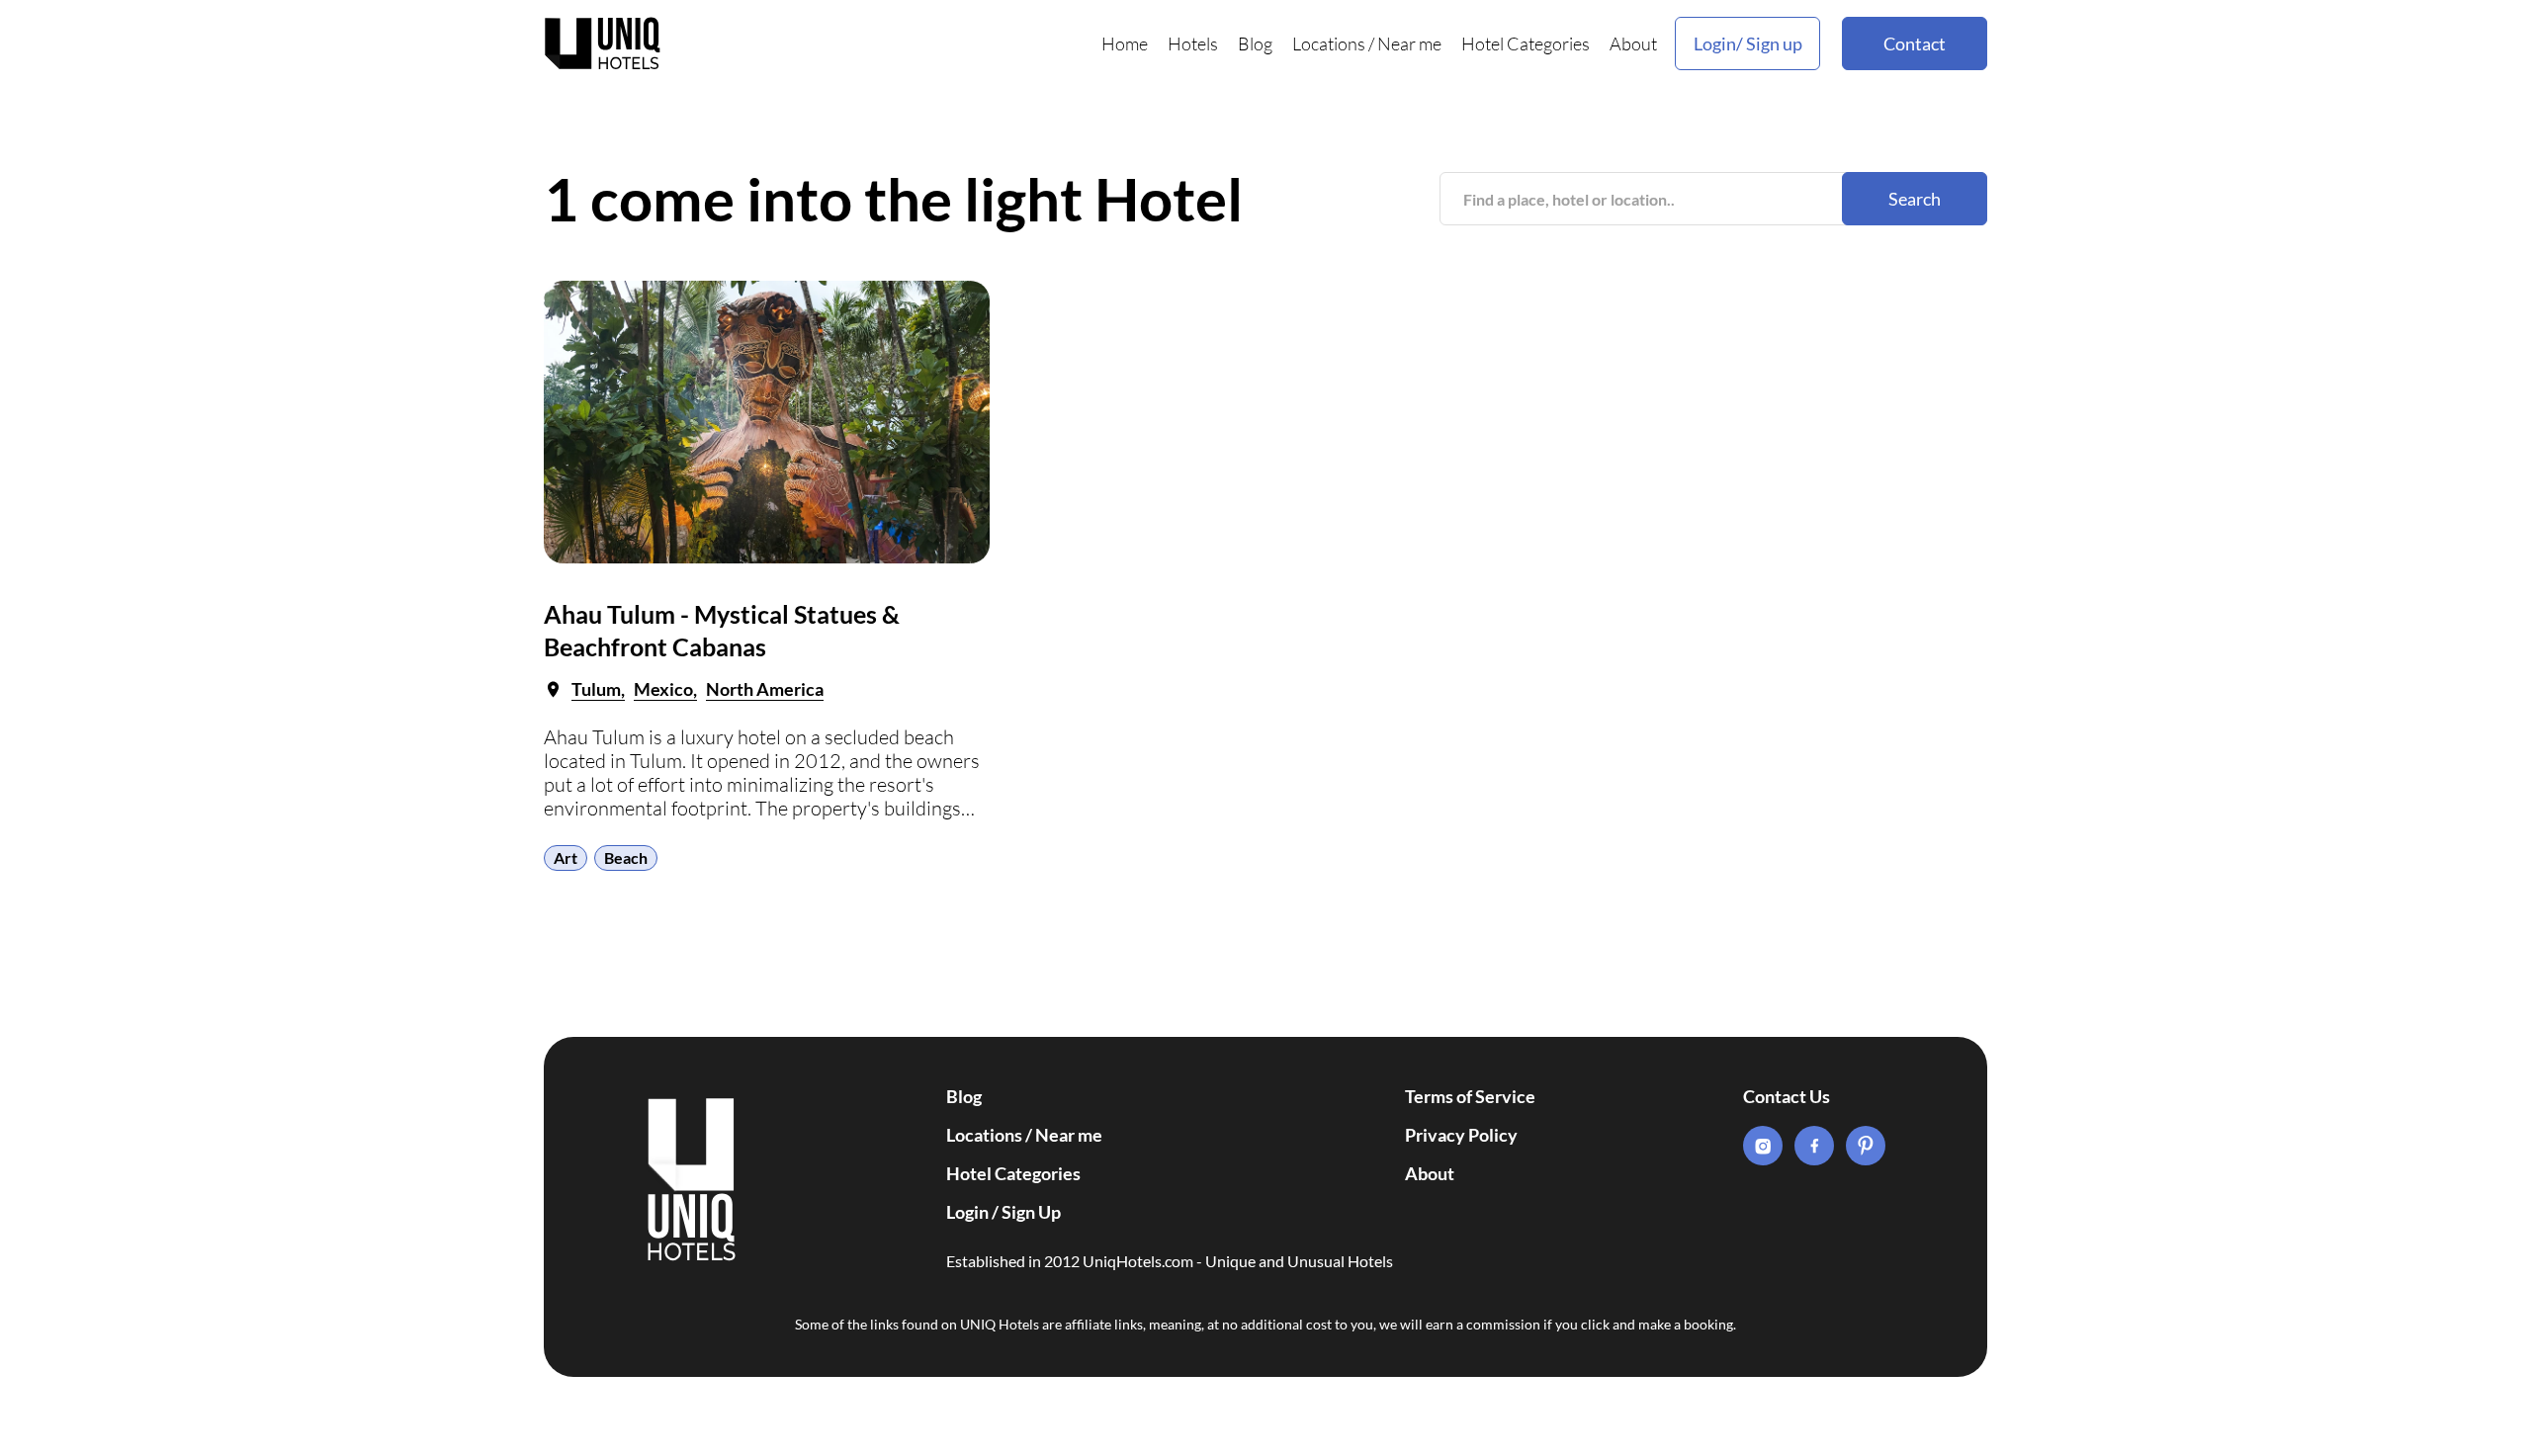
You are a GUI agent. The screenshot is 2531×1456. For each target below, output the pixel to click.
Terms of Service (1470, 1096)
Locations (1329, 43)
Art (566, 857)
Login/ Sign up (1748, 43)
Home (1125, 43)
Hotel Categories (1526, 43)
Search (1915, 199)
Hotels (1193, 43)
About (1633, 43)
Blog (1255, 43)
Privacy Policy (1461, 1135)
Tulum (596, 689)
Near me (1409, 43)
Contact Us (1787, 1096)
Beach (626, 857)
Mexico (663, 689)
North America (765, 689)
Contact (1915, 43)
